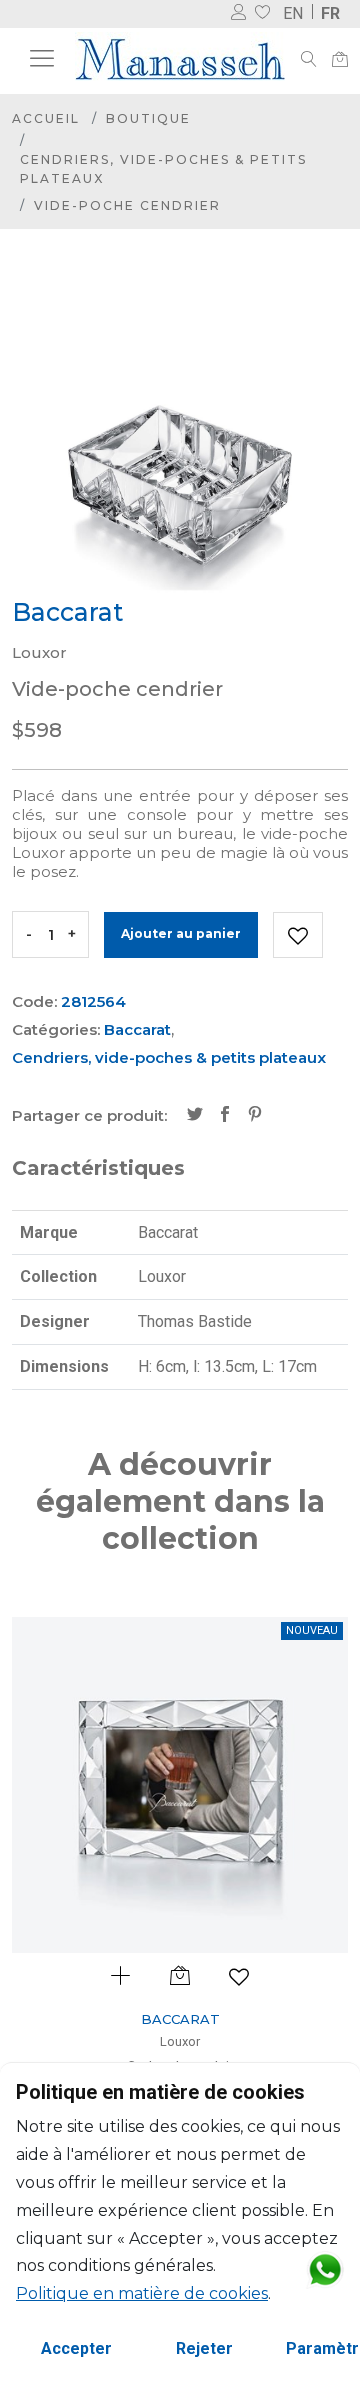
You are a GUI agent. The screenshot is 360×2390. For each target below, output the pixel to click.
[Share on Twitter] (195, 1116)
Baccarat (137, 1029)
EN (293, 13)
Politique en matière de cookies (142, 2293)
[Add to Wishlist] (298, 935)
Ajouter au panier (181, 933)
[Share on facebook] (225, 1116)
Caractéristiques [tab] (98, 1168)
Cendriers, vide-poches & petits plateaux (163, 169)
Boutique (148, 118)
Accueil (46, 118)
